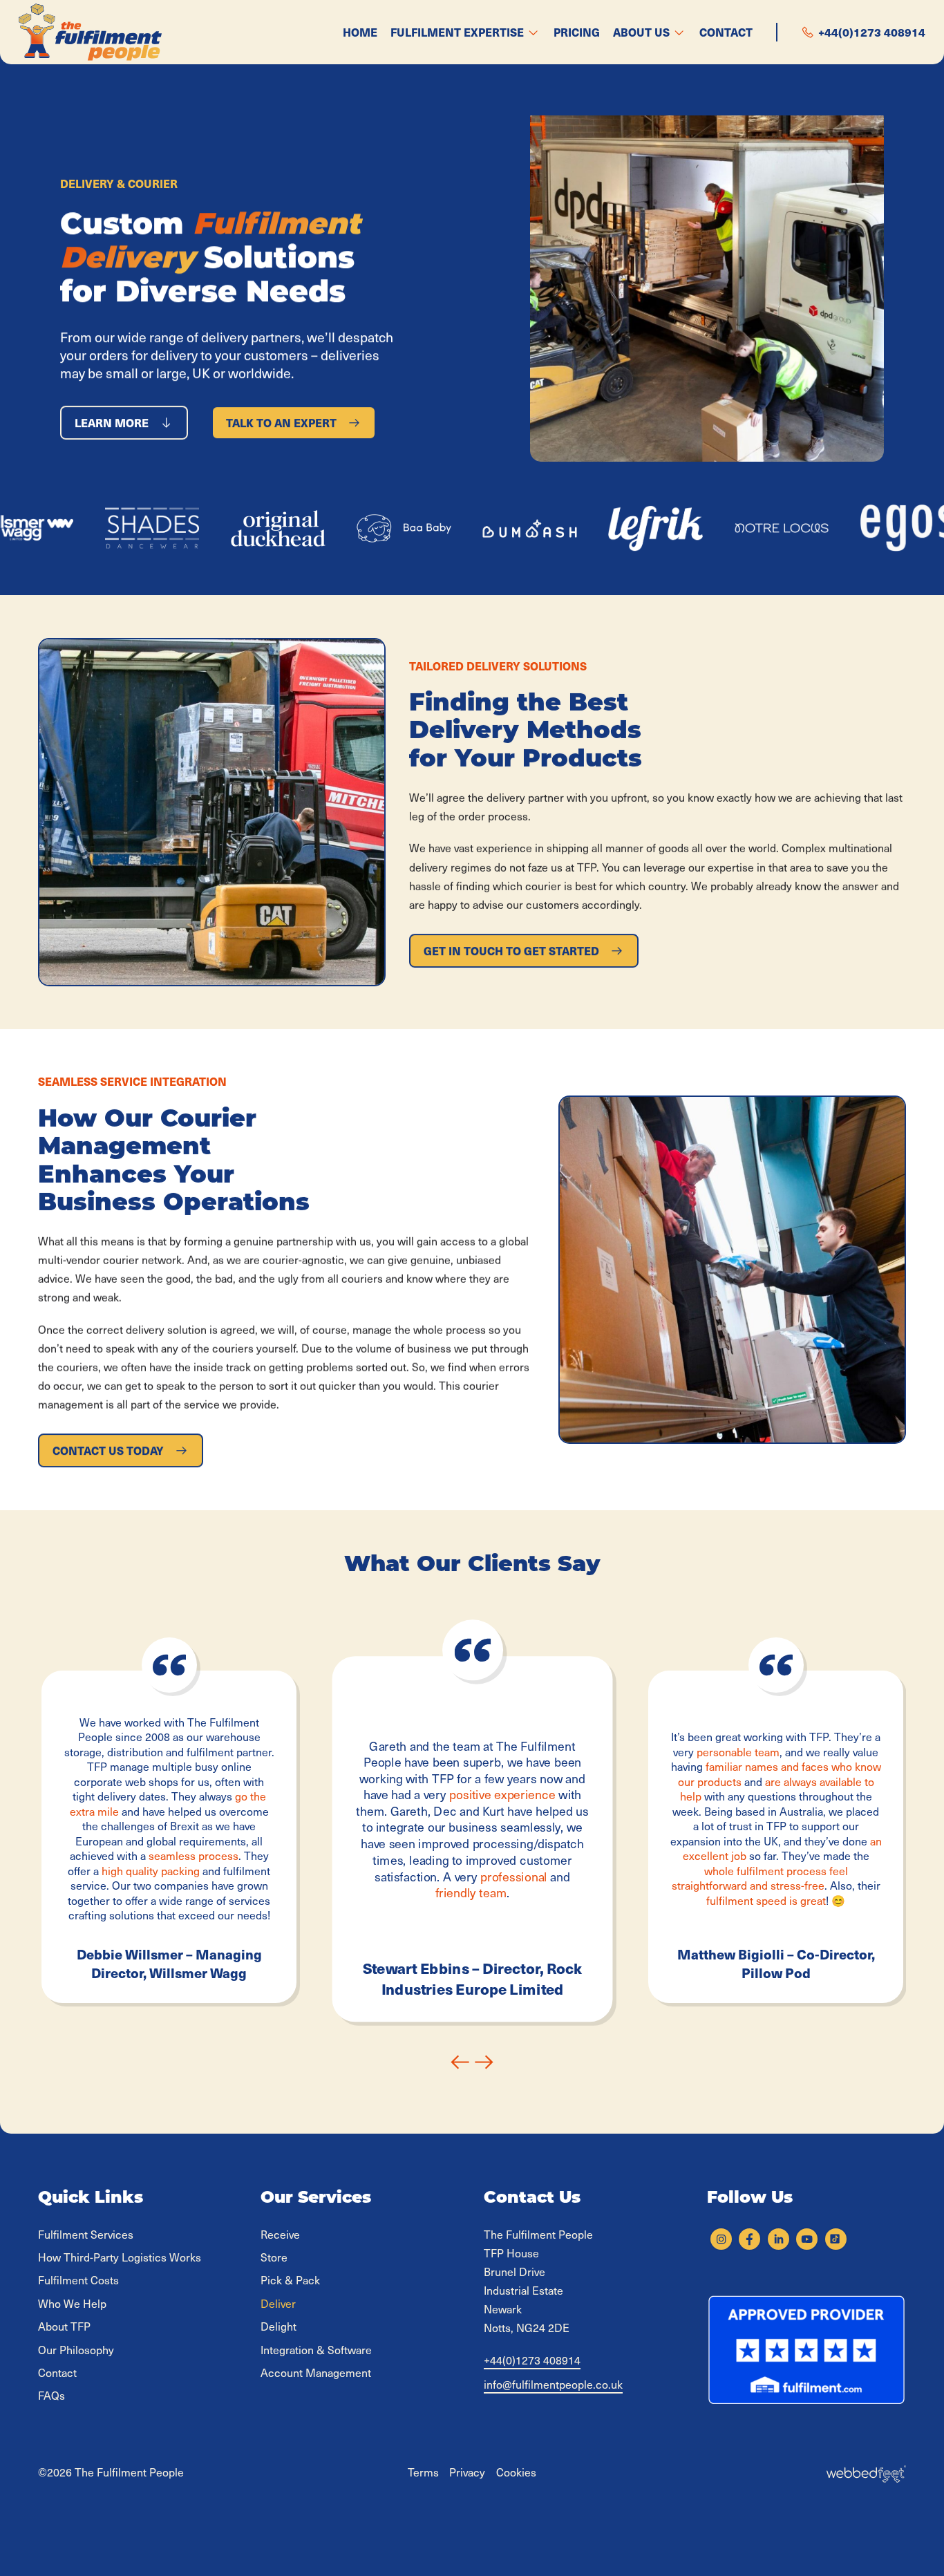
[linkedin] (778, 2239)
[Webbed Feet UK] (866, 2472)
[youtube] (807, 2239)
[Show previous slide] (460, 2062)
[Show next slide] (484, 2062)
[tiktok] (836, 2239)
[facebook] (749, 2239)
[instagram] (721, 2239)
